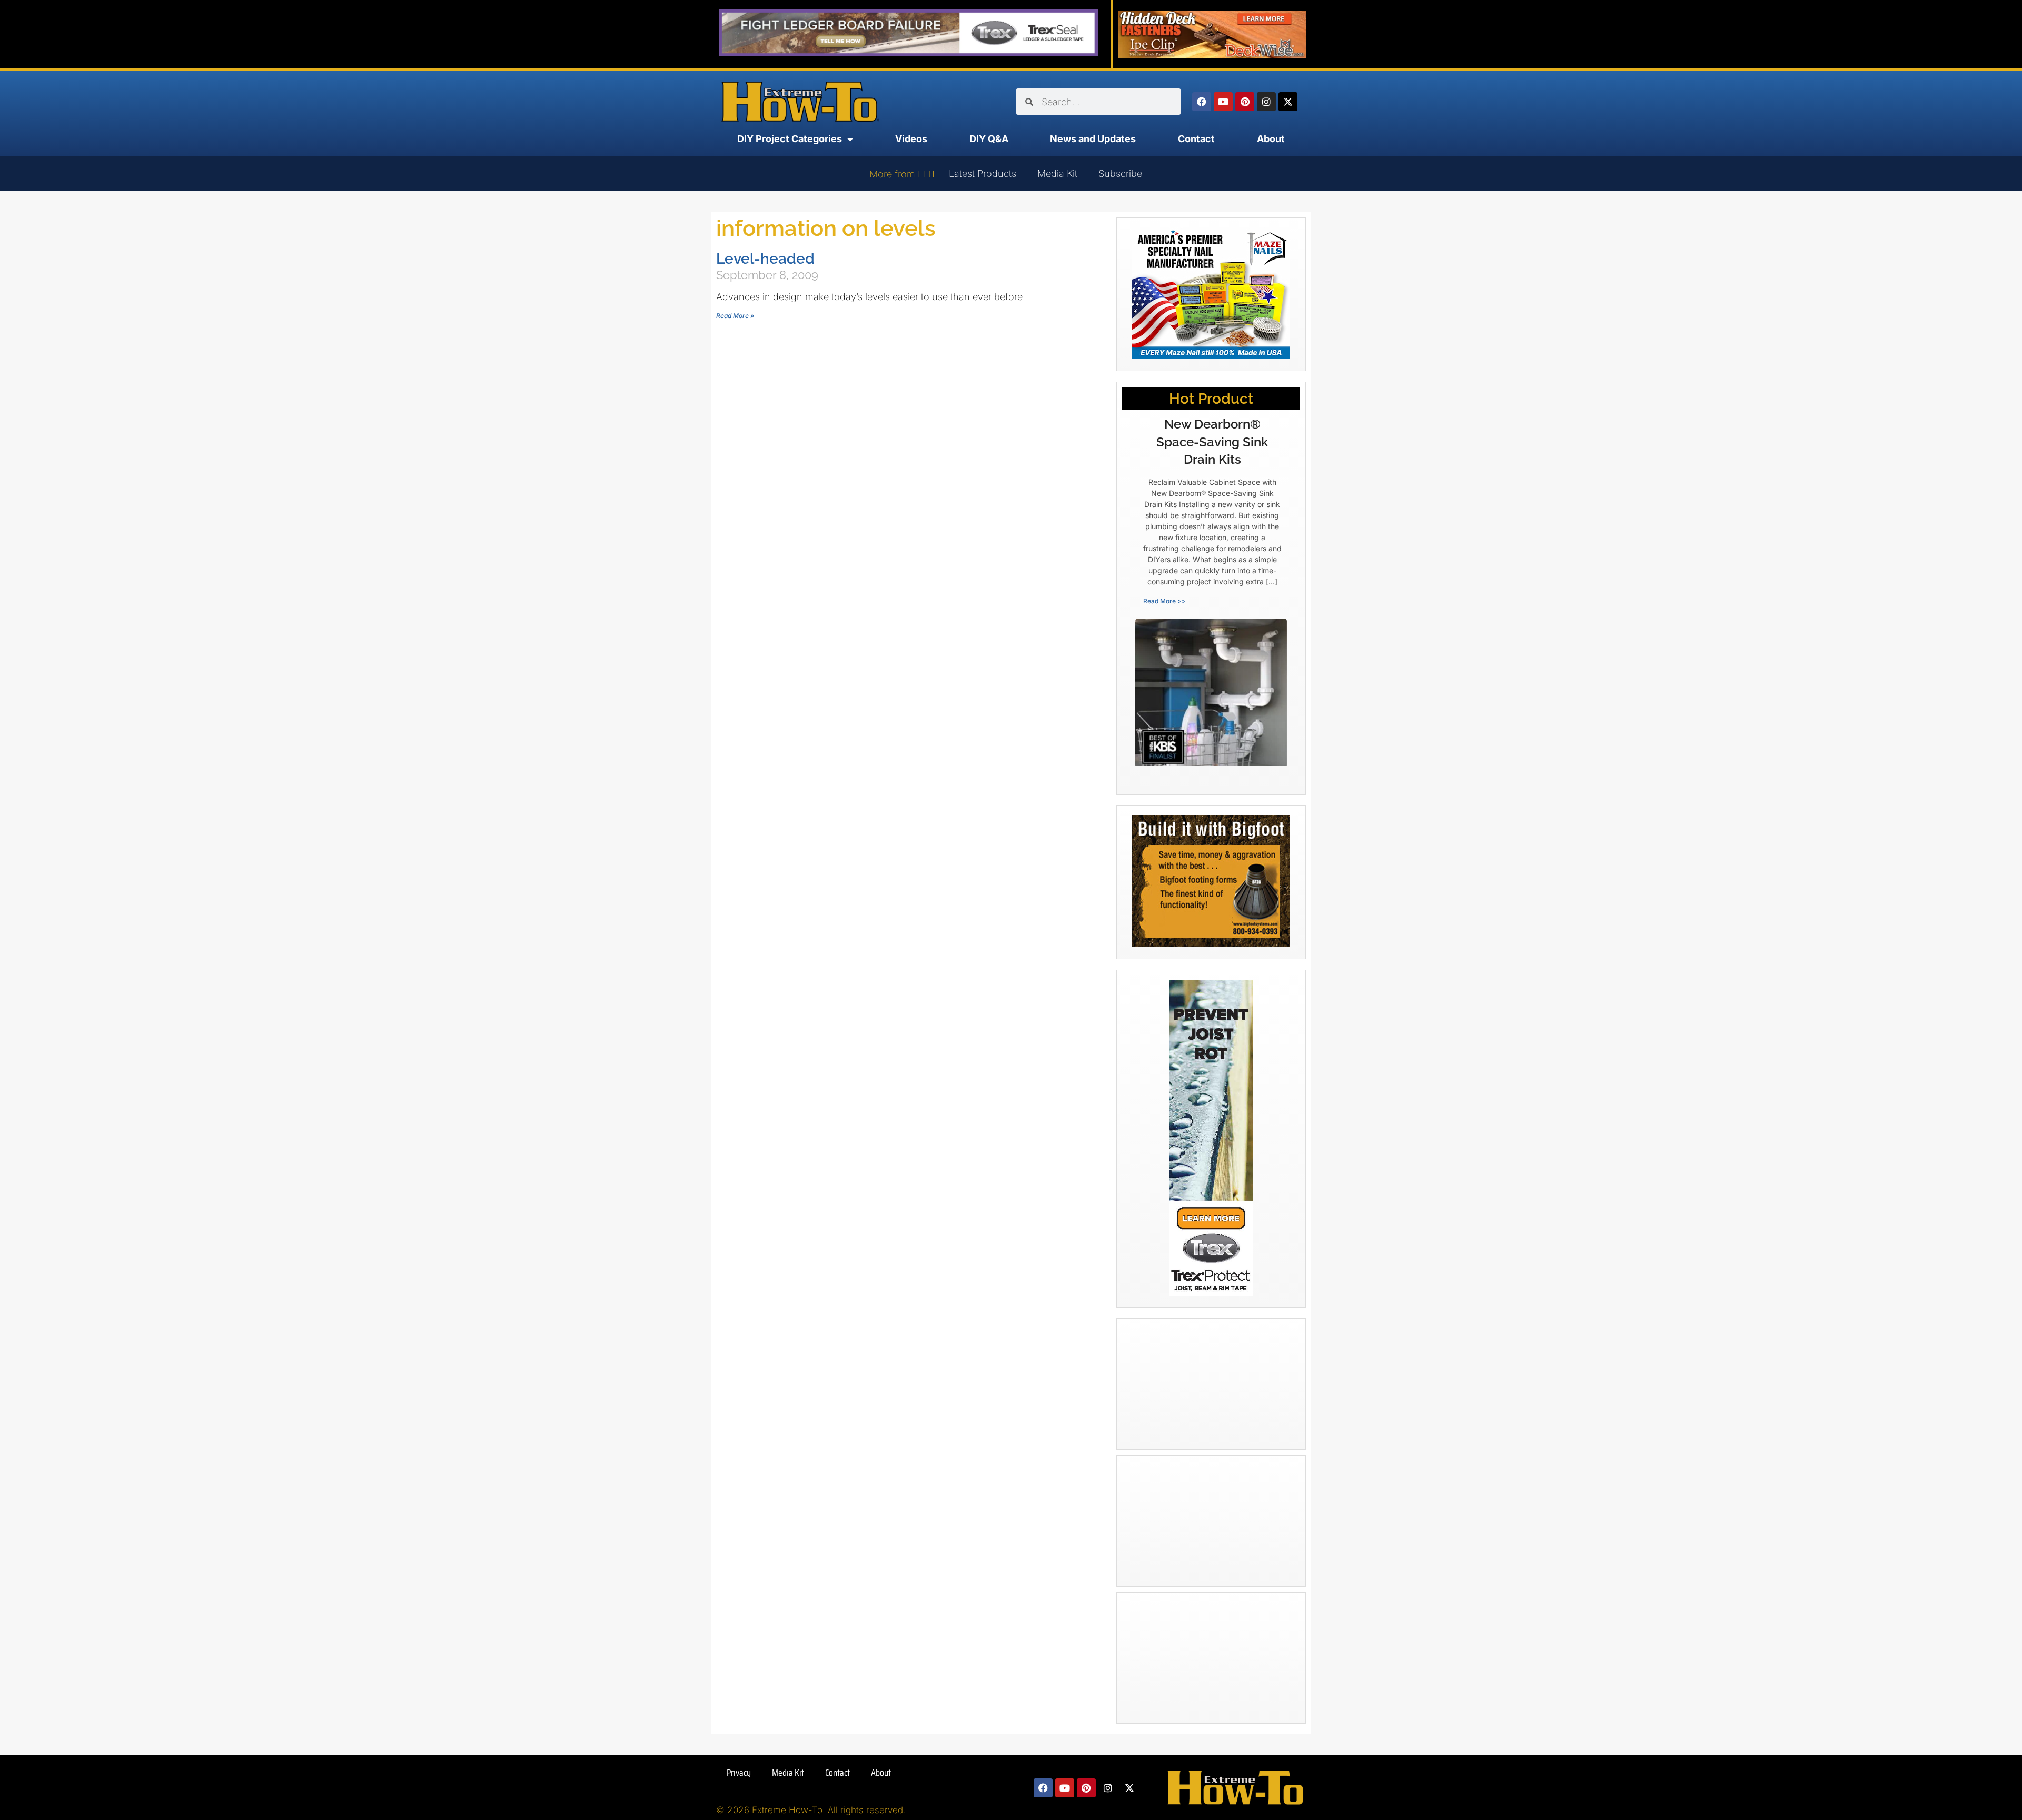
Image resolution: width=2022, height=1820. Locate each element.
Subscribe (1120, 173)
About (1271, 139)
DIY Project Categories (790, 139)
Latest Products (983, 173)
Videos (911, 139)
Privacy (739, 1773)
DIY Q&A (989, 139)
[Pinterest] (1245, 102)
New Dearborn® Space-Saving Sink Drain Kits (1212, 442)
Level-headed (765, 259)
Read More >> (1164, 601)
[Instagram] (1266, 102)
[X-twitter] (1288, 102)
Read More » (735, 316)
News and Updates (1093, 139)
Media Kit (1057, 173)
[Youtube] (1223, 102)
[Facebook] (1202, 102)
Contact (1196, 139)
